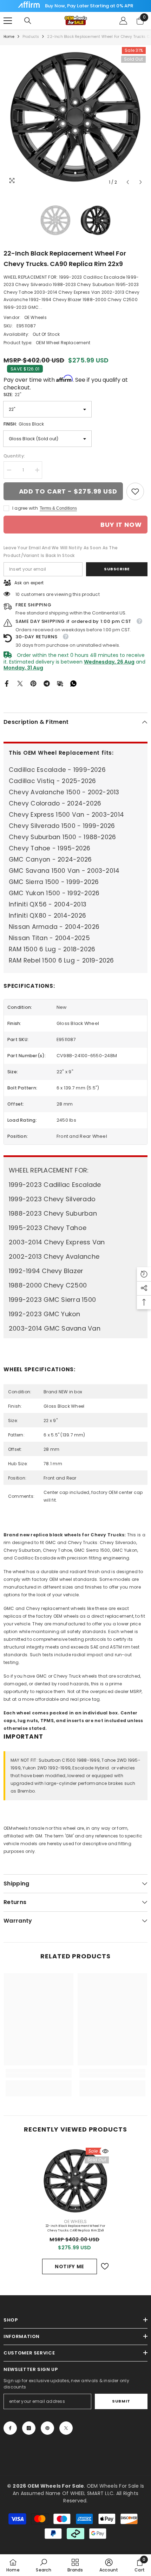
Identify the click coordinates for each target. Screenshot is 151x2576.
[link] (135, 491)
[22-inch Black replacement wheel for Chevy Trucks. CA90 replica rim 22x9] (75, 2181)
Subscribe (117, 569)
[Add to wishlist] (105, 2266)
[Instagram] (29, 2428)
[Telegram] (47, 683)
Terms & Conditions (58, 508)
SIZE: (12, 395)
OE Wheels (35, 317)
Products (31, 37)
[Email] (60, 683)
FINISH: (24, 424)
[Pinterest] (33, 683)
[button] (128, 182)
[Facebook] (7, 683)
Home (9, 37)
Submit (121, 2401)
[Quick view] (105, 2151)
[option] (75, 117)
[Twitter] (20, 683)
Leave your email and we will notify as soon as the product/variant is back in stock (61, 552)
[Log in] (123, 21)
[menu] (8, 21)
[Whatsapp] (73, 683)
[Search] (28, 21)
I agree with (25, 508)
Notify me (70, 2266)
